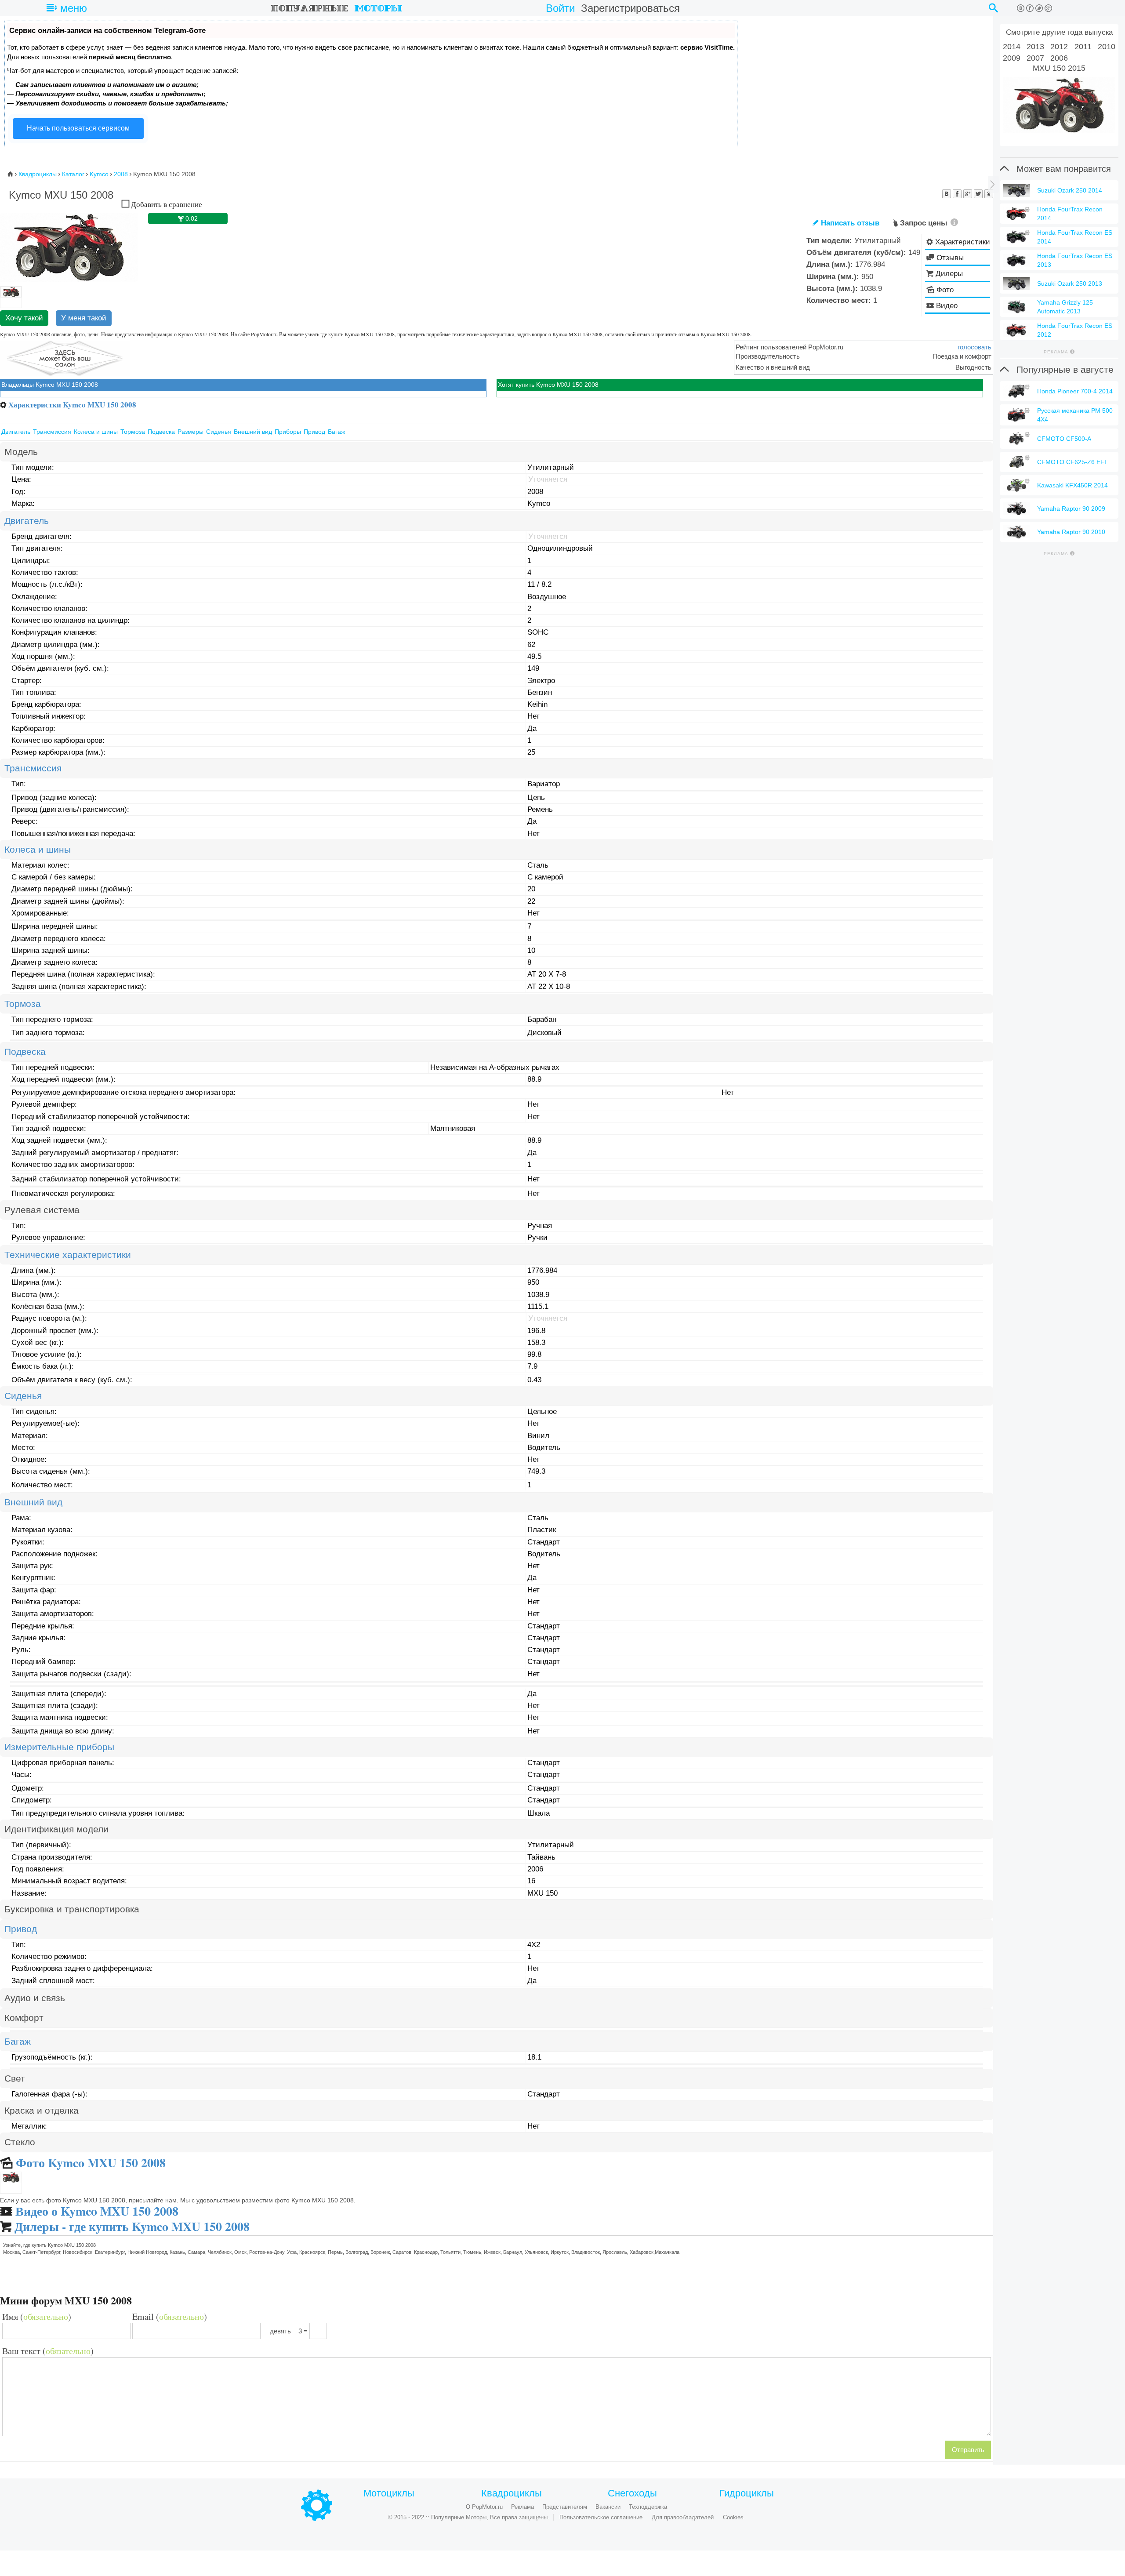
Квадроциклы (38, 174)
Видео (947, 306)
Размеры (191, 432)
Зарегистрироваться (630, 8)
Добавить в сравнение (166, 204)
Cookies (733, 2517)
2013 (1035, 47)
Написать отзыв (846, 223)
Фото (945, 290)
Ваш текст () (48, 2351)
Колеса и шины (96, 432)
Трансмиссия (52, 432)
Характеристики (963, 242)
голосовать (974, 347)
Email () (170, 2317)
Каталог (73, 174)
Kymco (99, 174)
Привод (314, 432)
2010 (1107, 47)
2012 (1059, 47)
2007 (1035, 58)
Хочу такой (24, 318)
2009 (1012, 58)
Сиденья (219, 432)
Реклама (523, 2507)
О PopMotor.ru (484, 2507)
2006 (1059, 58)
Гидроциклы (747, 2493)
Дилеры (949, 274)
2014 (1012, 47)
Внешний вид (253, 432)
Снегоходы (632, 2493)
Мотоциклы (389, 2493)
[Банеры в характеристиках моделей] (65, 358)
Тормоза (133, 432)
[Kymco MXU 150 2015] (1059, 105)
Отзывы (950, 258)
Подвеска (161, 432)
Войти (560, 8)
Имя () (37, 2317)
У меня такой (84, 318)
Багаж (336, 432)
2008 (121, 174)
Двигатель (16, 432)
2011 (1083, 47)
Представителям (565, 2507)
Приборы (288, 432)
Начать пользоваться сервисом (78, 128)
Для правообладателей (683, 2517)
